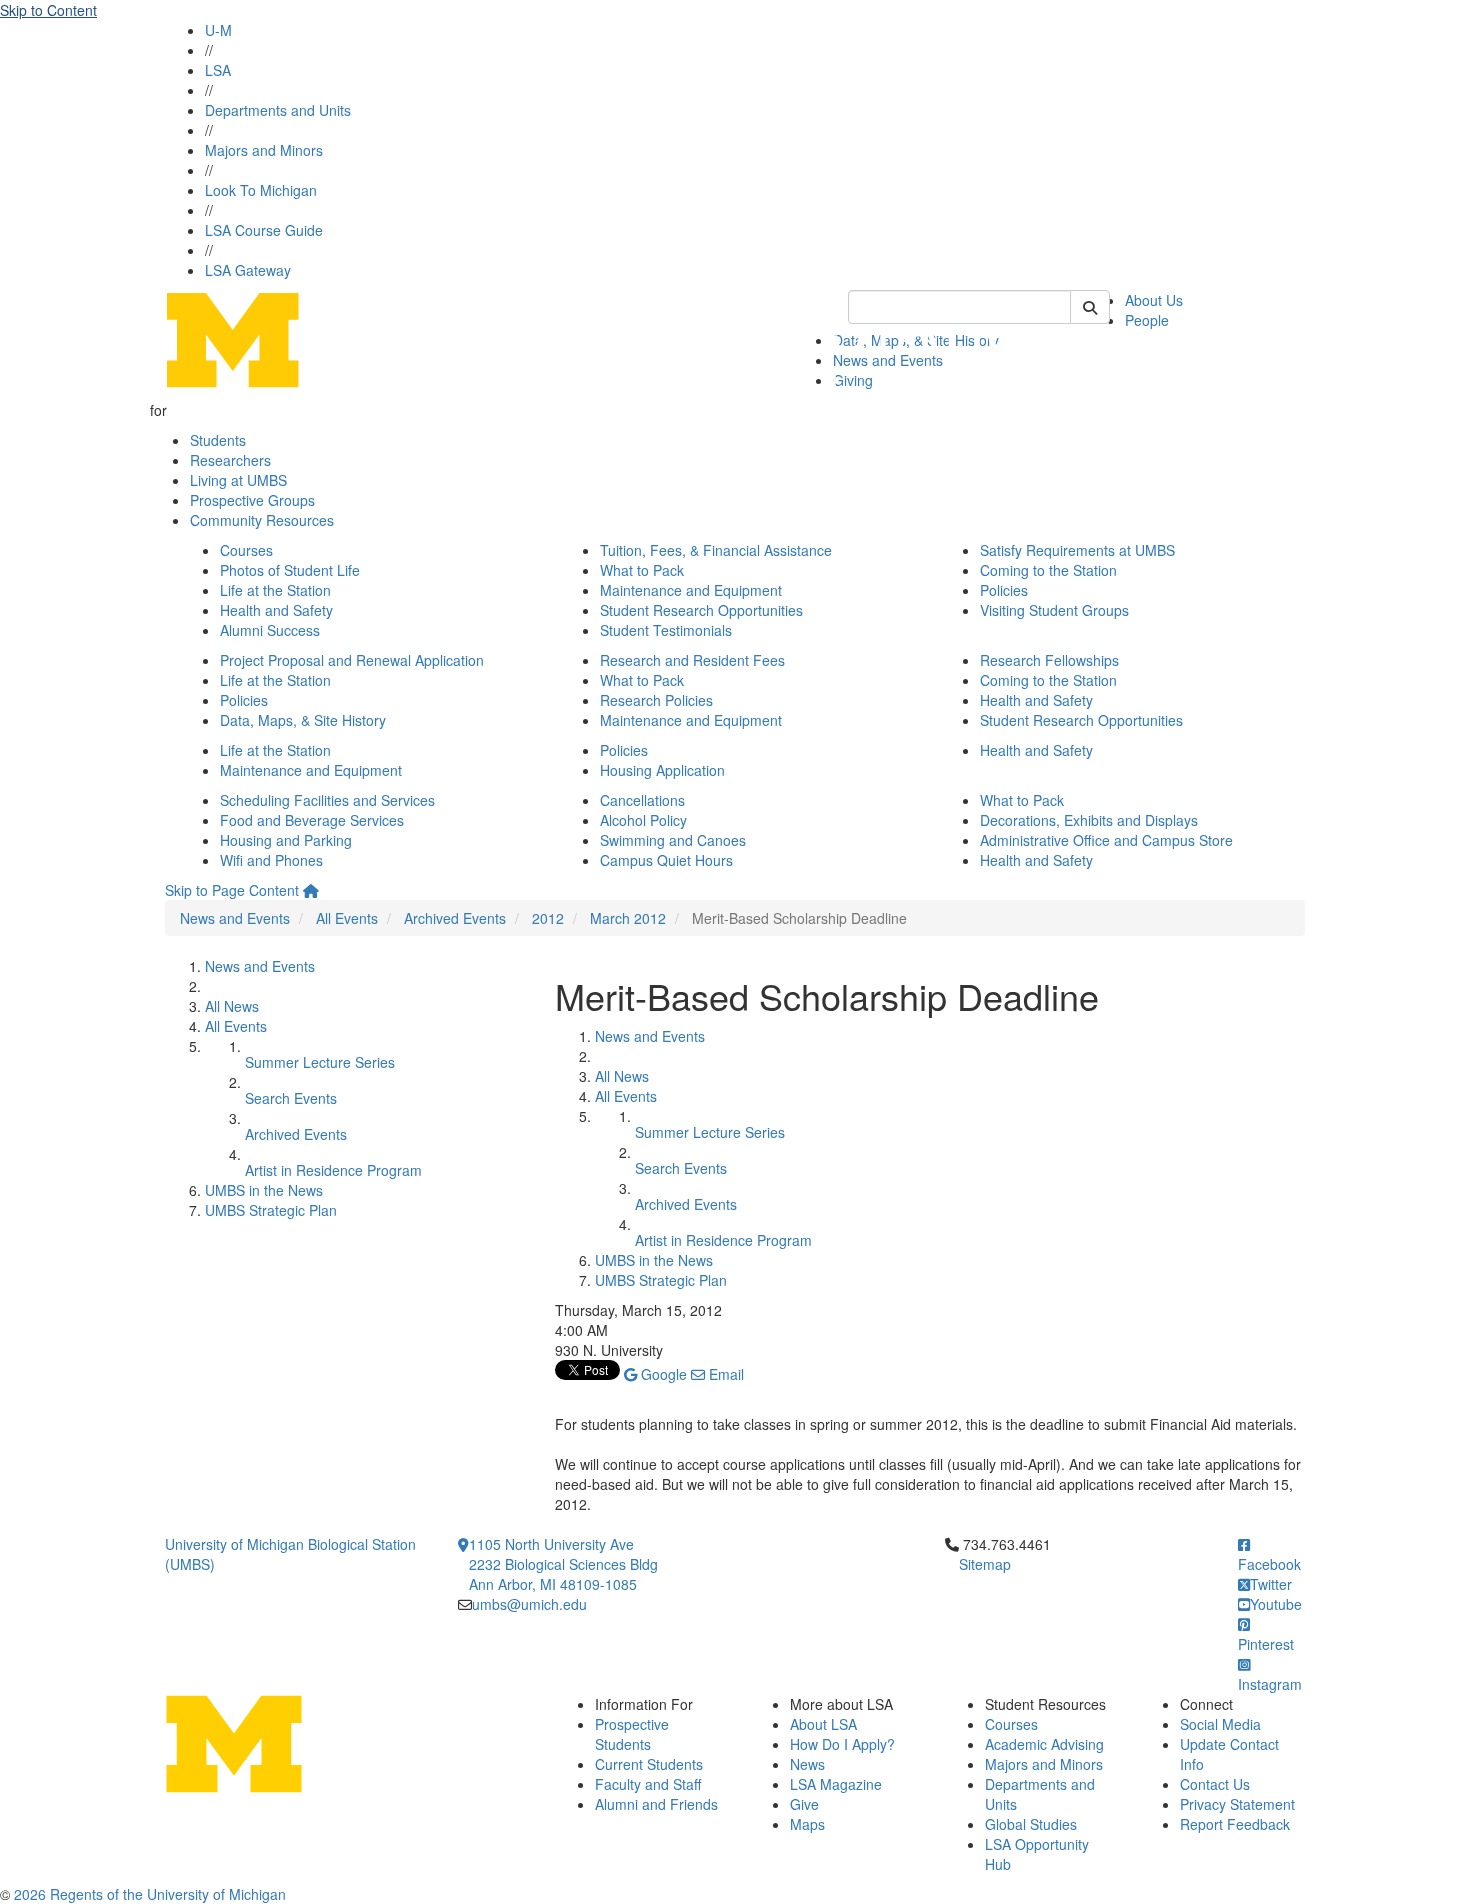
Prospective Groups (252, 500)
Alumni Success (270, 630)
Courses (246, 550)
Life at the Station (275, 590)
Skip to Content (48, 10)
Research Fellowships (1049, 660)
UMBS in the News (264, 1190)
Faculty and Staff (648, 1784)
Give (804, 1804)
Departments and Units (278, 110)
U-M (218, 30)
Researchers (230, 460)
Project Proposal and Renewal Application (352, 660)
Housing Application (662, 770)
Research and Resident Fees (692, 660)
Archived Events (455, 918)
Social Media (1220, 1724)
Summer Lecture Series (320, 1062)
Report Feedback (1235, 1824)
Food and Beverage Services (312, 820)
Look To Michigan (261, 190)
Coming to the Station (1048, 570)
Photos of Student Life (290, 570)
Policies (1004, 590)
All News (232, 1006)
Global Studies (1031, 1824)
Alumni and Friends (656, 1804)
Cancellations (642, 800)
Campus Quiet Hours (666, 860)
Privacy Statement (1237, 1804)
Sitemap (985, 1564)
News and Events (235, 918)
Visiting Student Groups (1054, 610)
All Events (347, 918)
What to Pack (642, 570)
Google (662, 1374)
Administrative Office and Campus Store (1106, 840)
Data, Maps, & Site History (303, 720)
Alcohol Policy (643, 820)
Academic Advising (1044, 1744)
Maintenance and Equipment (691, 590)
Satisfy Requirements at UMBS (1077, 550)
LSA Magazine (836, 1784)
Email (724, 1374)
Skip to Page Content (232, 890)
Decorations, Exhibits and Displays (1089, 820)
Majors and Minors (264, 150)
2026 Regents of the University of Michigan (150, 1894)
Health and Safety (276, 610)
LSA (218, 70)
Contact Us (1215, 1784)
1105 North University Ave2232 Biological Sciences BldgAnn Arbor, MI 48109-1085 (563, 1564)
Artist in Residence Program (333, 1170)
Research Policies (656, 700)
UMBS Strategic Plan (271, 1210)
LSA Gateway (248, 270)
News (807, 1764)
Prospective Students (632, 1734)
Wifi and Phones (271, 860)
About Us (1154, 300)
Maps (807, 1824)
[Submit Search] (1090, 307)
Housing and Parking (286, 840)
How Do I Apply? (842, 1744)
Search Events (291, 1098)
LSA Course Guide (264, 230)
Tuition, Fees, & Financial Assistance (716, 550)
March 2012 (628, 918)
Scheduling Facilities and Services (327, 800)
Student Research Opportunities (701, 610)
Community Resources (262, 520)
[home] (311, 890)
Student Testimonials (666, 630)
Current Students (649, 1764)
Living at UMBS (238, 480)
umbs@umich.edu (529, 1604)
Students (218, 440)
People (1147, 320)
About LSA (823, 1724)
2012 (548, 918)
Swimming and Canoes (673, 840)
